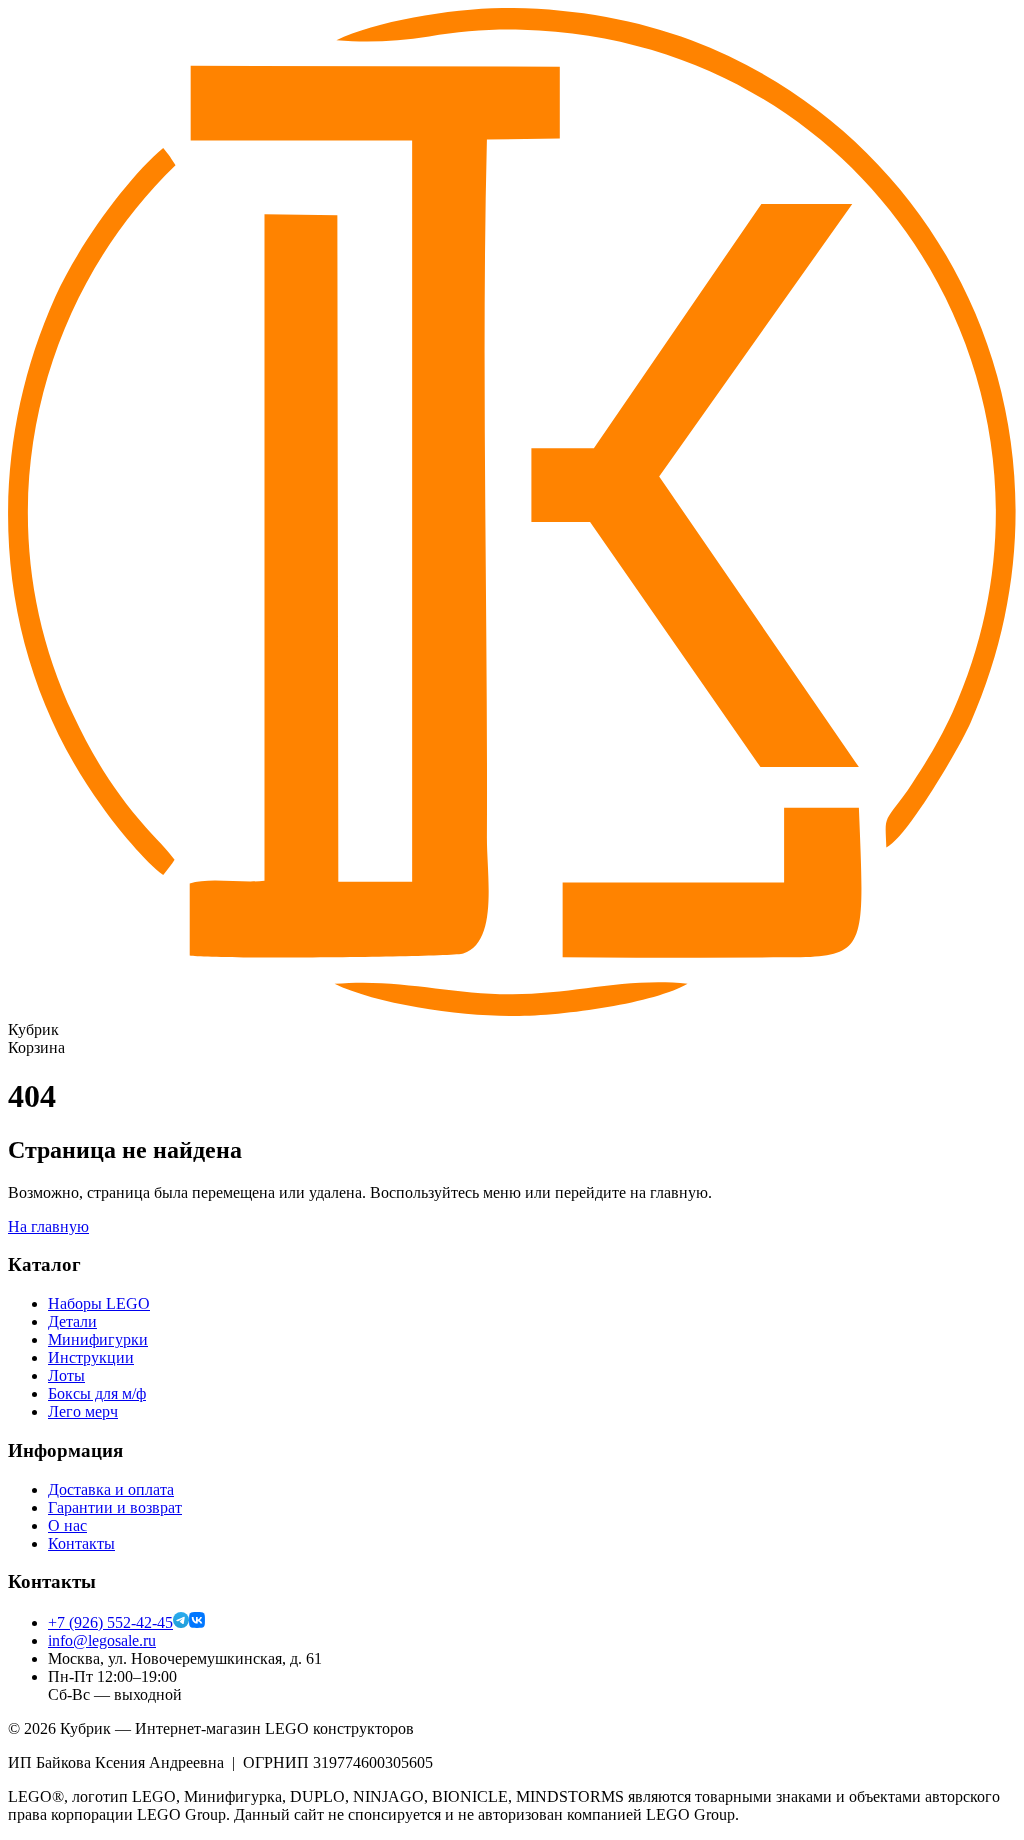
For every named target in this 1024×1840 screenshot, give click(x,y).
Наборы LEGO (99, 1303)
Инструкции (91, 1357)
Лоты (66, 1375)
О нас (67, 1525)
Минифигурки (98, 1339)
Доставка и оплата (111, 1489)
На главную (48, 1226)
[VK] (197, 1622)
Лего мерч (83, 1411)
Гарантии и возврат (115, 1507)
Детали (72, 1321)
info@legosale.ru (102, 1640)
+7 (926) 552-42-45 (110, 1622)
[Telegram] (181, 1622)
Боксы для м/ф (97, 1393)
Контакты (81, 1543)
